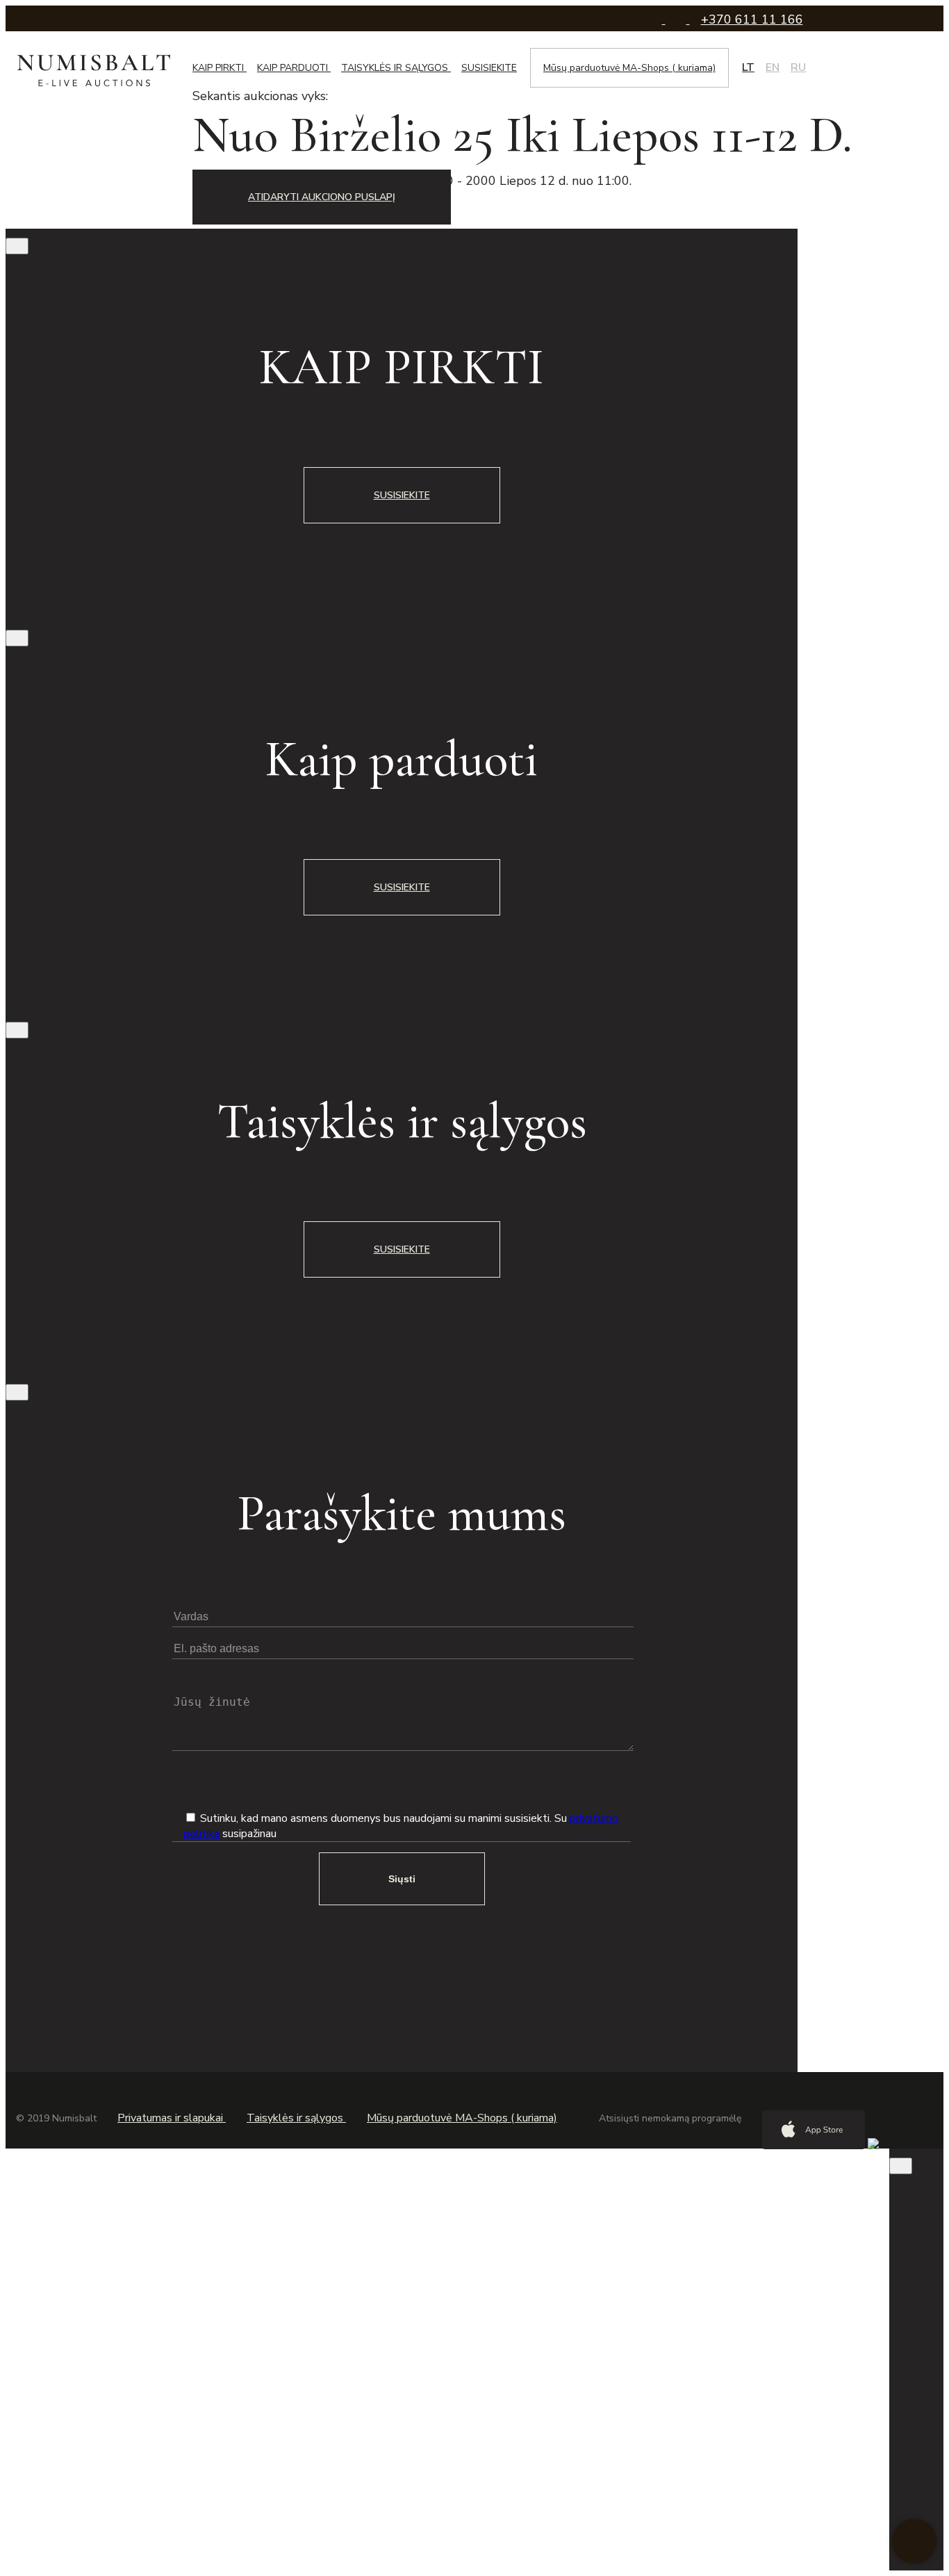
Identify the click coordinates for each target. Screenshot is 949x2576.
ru (798, 67)
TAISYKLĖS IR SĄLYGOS (396, 68)
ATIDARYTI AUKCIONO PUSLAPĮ (322, 197)
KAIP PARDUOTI (294, 68)
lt (748, 67)
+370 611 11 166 (752, 19)
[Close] (17, 246)
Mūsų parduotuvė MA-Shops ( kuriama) (629, 68)
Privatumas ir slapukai (172, 2118)
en (773, 67)
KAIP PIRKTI (220, 68)
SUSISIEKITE (489, 68)
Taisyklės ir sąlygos (296, 2118)
